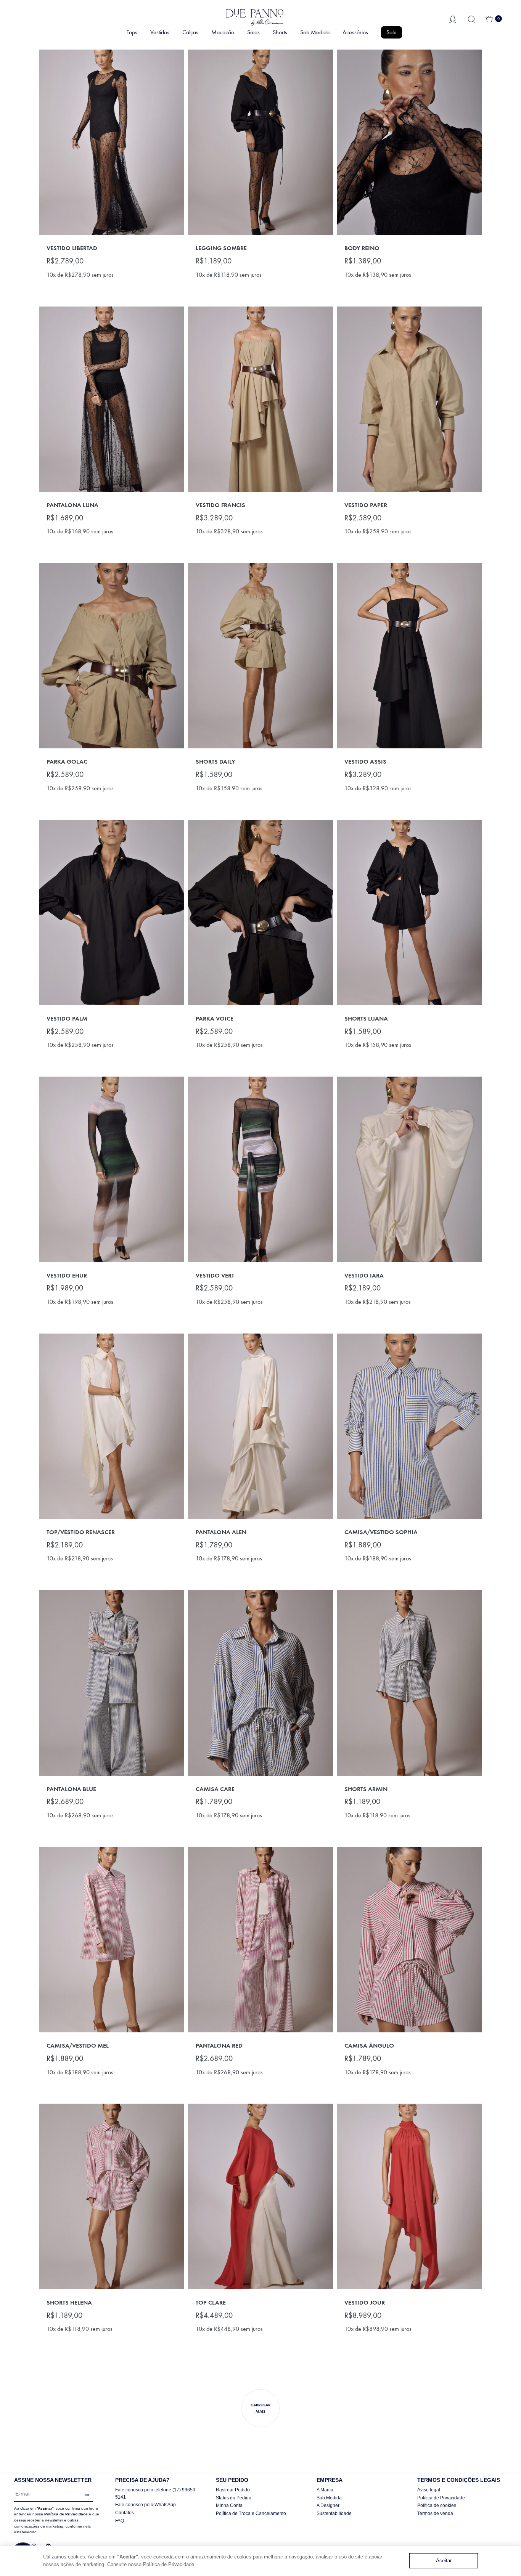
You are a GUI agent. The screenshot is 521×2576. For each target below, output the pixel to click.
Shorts (280, 32)
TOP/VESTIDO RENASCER (81, 1532)
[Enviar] (85, 2495)
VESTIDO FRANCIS (220, 505)
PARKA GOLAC (67, 762)
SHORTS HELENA (69, 2302)
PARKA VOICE (215, 1018)
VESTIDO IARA (364, 1275)
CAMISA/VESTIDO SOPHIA (381, 1532)
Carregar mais (260, 2408)
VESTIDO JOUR (365, 2302)
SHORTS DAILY (215, 762)
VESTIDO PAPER (366, 505)
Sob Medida (315, 32)
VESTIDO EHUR (67, 1275)
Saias (253, 32)
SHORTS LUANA (366, 1018)
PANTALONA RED (219, 2046)
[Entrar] (453, 19)
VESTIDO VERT (215, 1275)
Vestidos (160, 32)
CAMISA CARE (215, 1789)
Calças (190, 32)
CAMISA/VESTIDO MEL (78, 2046)
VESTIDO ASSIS (365, 762)
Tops (132, 32)
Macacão (223, 32)
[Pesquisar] (472, 19)
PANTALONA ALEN (221, 1532)
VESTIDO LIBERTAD (72, 248)
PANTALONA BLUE (71, 1789)
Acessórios (355, 32)
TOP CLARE (211, 2302)
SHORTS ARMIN (366, 1789)
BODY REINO (362, 248)
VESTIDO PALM (67, 1018)
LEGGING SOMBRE (221, 248)
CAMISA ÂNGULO (369, 2046)
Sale (392, 32)
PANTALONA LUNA (72, 505)
